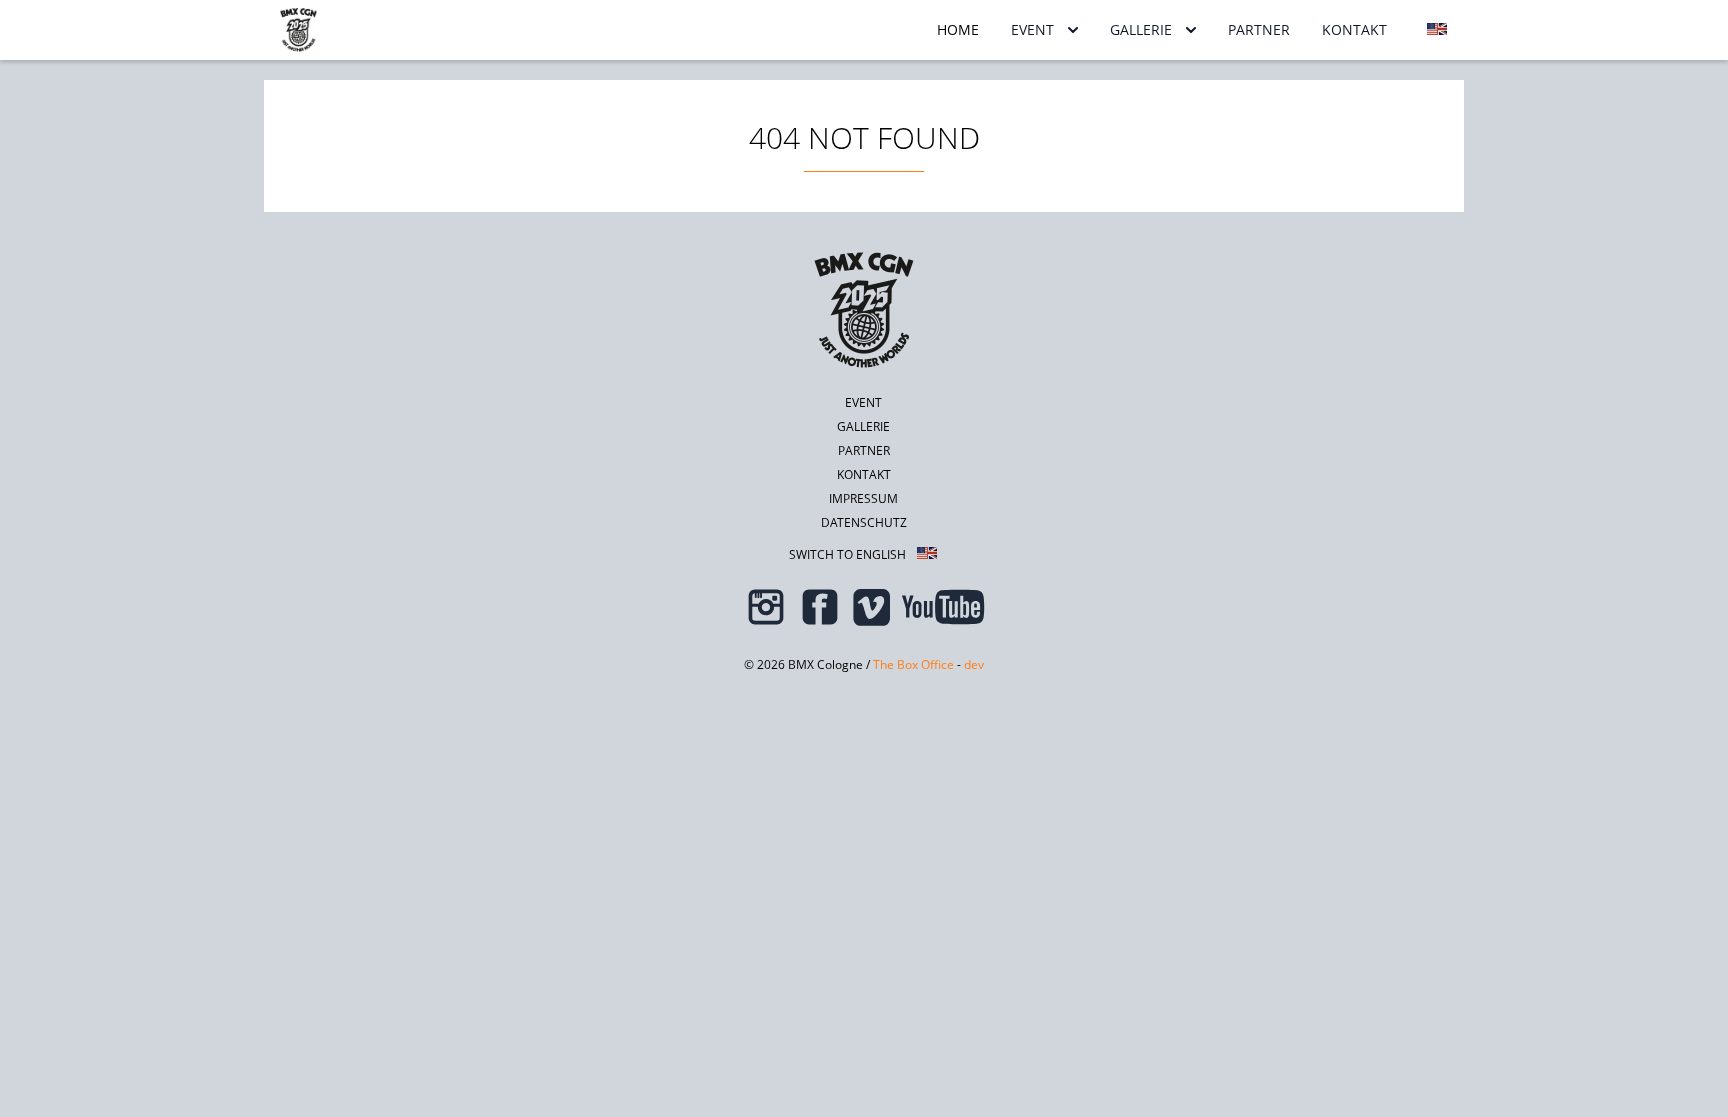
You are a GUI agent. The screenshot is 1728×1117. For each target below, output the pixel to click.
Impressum (863, 498)
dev (974, 664)
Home (958, 29)
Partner (1259, 29)
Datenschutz (864, 522)
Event (1032, 29)
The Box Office (913, 664)
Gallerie (1141, 29)
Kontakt (1354, 29)
